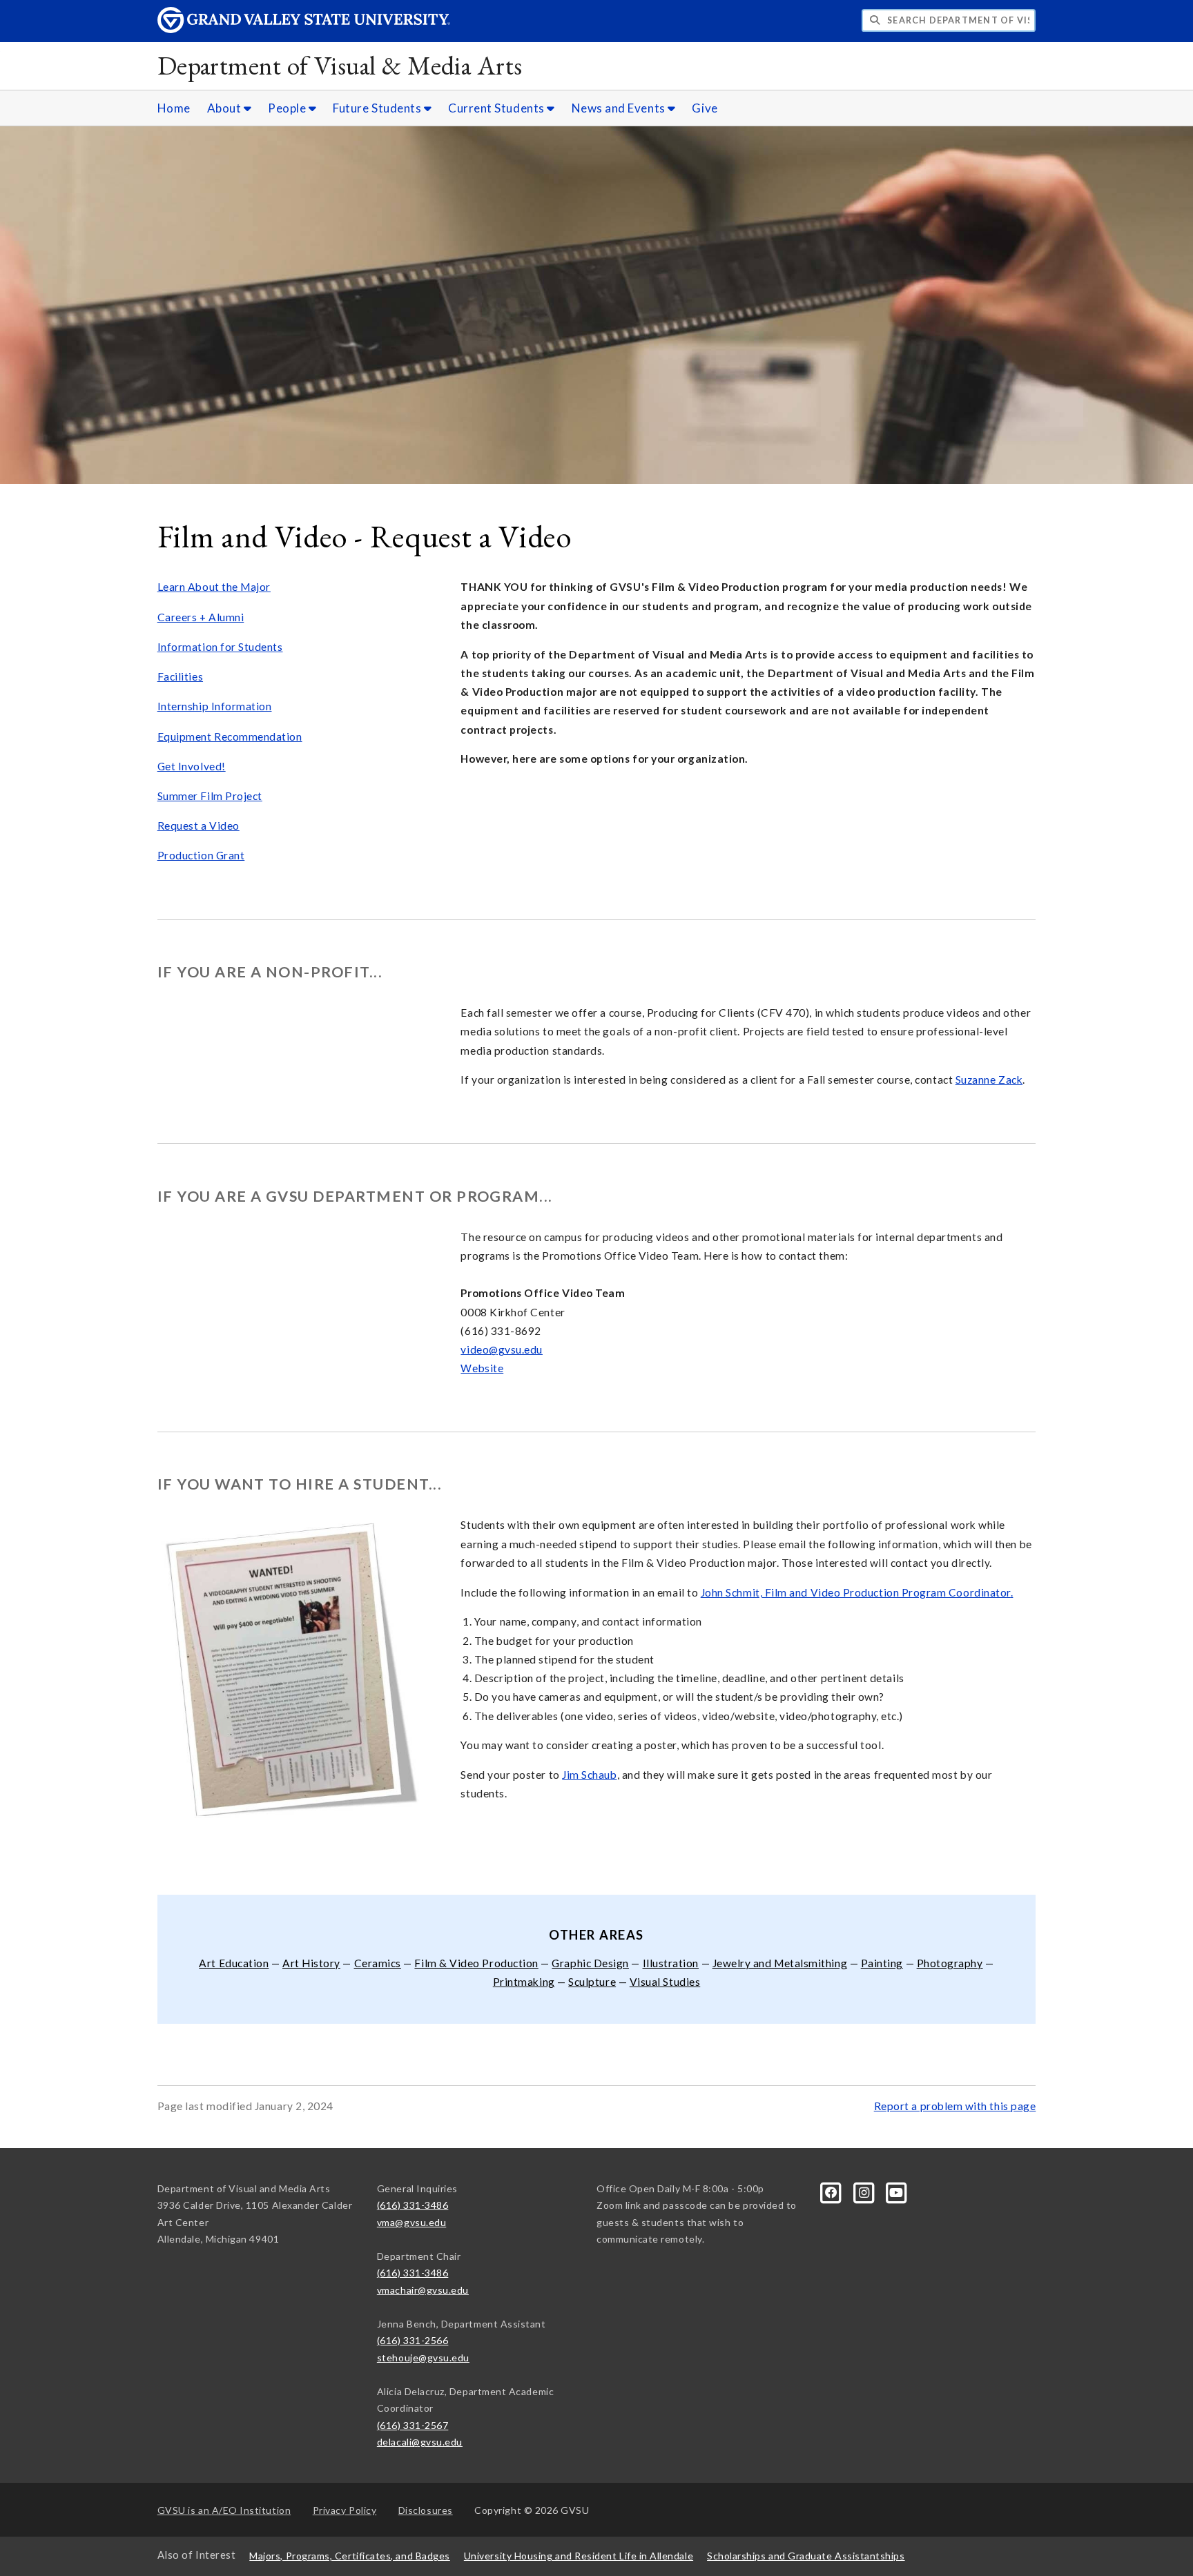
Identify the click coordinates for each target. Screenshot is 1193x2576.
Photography (950, 1963)
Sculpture (592, 1982)
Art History (311, 1963)
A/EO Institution (224, 2510)
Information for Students (220, 647)
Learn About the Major (214, 587)
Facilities (180, 676)
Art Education (234, 1963)
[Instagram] (865, 2191)
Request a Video (198, 826)
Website (482, 1368)
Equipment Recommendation (230, 736)
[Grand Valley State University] (304, 29)
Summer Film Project (210, 796)
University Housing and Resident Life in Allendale (579, 2556)
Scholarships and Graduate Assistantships (806, 2556)
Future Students (378, 108)
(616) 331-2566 (413, 2340)
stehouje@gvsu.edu (423, 2358)
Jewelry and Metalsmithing (780, 1963)
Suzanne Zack (989, 1080)
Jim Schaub (589, 1775)
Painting (882, 1963)
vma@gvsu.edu (411, 2222)
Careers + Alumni (201, 617)
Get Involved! (192, 766)
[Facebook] (832, 2191)
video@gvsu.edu (502, 1349)
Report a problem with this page (955, 2106)
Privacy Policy (345, 2510)
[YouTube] (897, 2191)
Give (705, 108)
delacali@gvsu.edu (420, 2442)
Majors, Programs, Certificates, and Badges (350, 2556)
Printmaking (524, 1982)
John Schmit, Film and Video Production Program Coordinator (856, 1592)
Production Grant (201, 855)
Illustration (671, 1963)
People (288, 108)
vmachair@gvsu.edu (423, 2290)
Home (174, 108)
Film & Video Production (476, 1963)
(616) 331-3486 (413, 2205)
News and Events (620, 108)
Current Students (497, 108)
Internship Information (215, 706)
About (225, 108)
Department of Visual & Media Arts (340, 65)
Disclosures (426, 2510)
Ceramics (378, 1963)
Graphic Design (590, 1963)
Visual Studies (665, 1982)
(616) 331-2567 (413, 2425)
